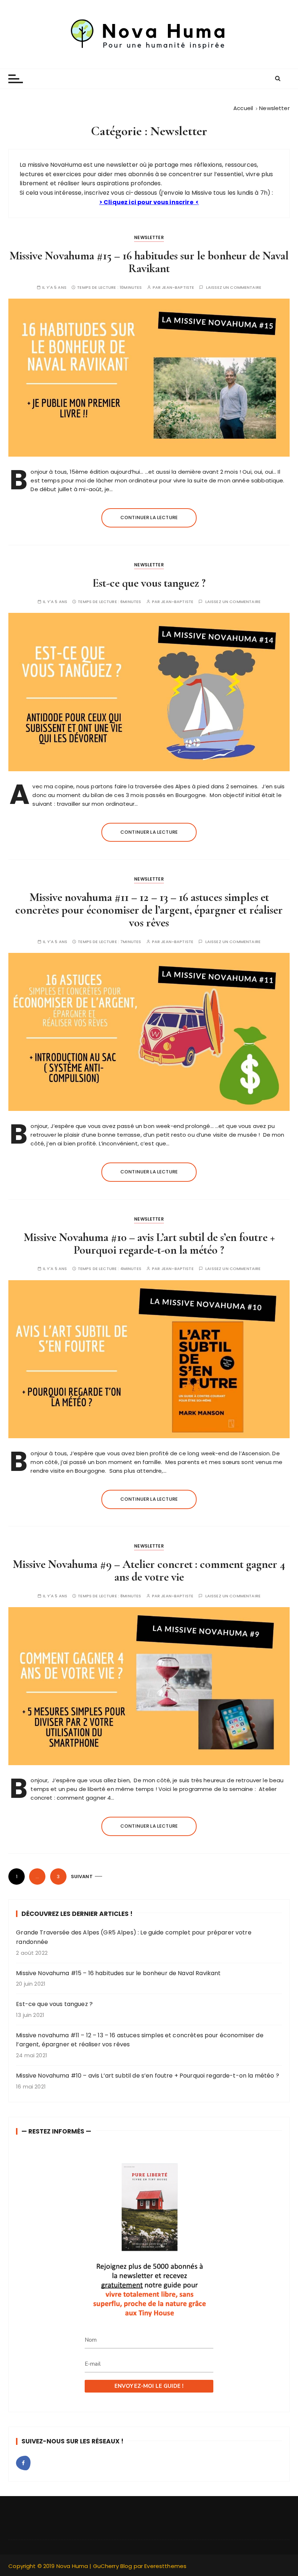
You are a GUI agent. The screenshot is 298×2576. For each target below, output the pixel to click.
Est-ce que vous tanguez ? (149, 583)
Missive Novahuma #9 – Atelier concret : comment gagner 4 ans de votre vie (149, 1570)
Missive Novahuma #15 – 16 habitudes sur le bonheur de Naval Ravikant (149, 262)
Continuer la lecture (149, 517)
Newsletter (149, 237)
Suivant (82, 1877)
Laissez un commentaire (234, 288)
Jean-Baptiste (178, 288)
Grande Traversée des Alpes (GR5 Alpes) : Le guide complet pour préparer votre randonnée (134, 1937)
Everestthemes (165, 2566)
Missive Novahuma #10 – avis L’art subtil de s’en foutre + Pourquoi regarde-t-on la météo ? (149, 1243)
